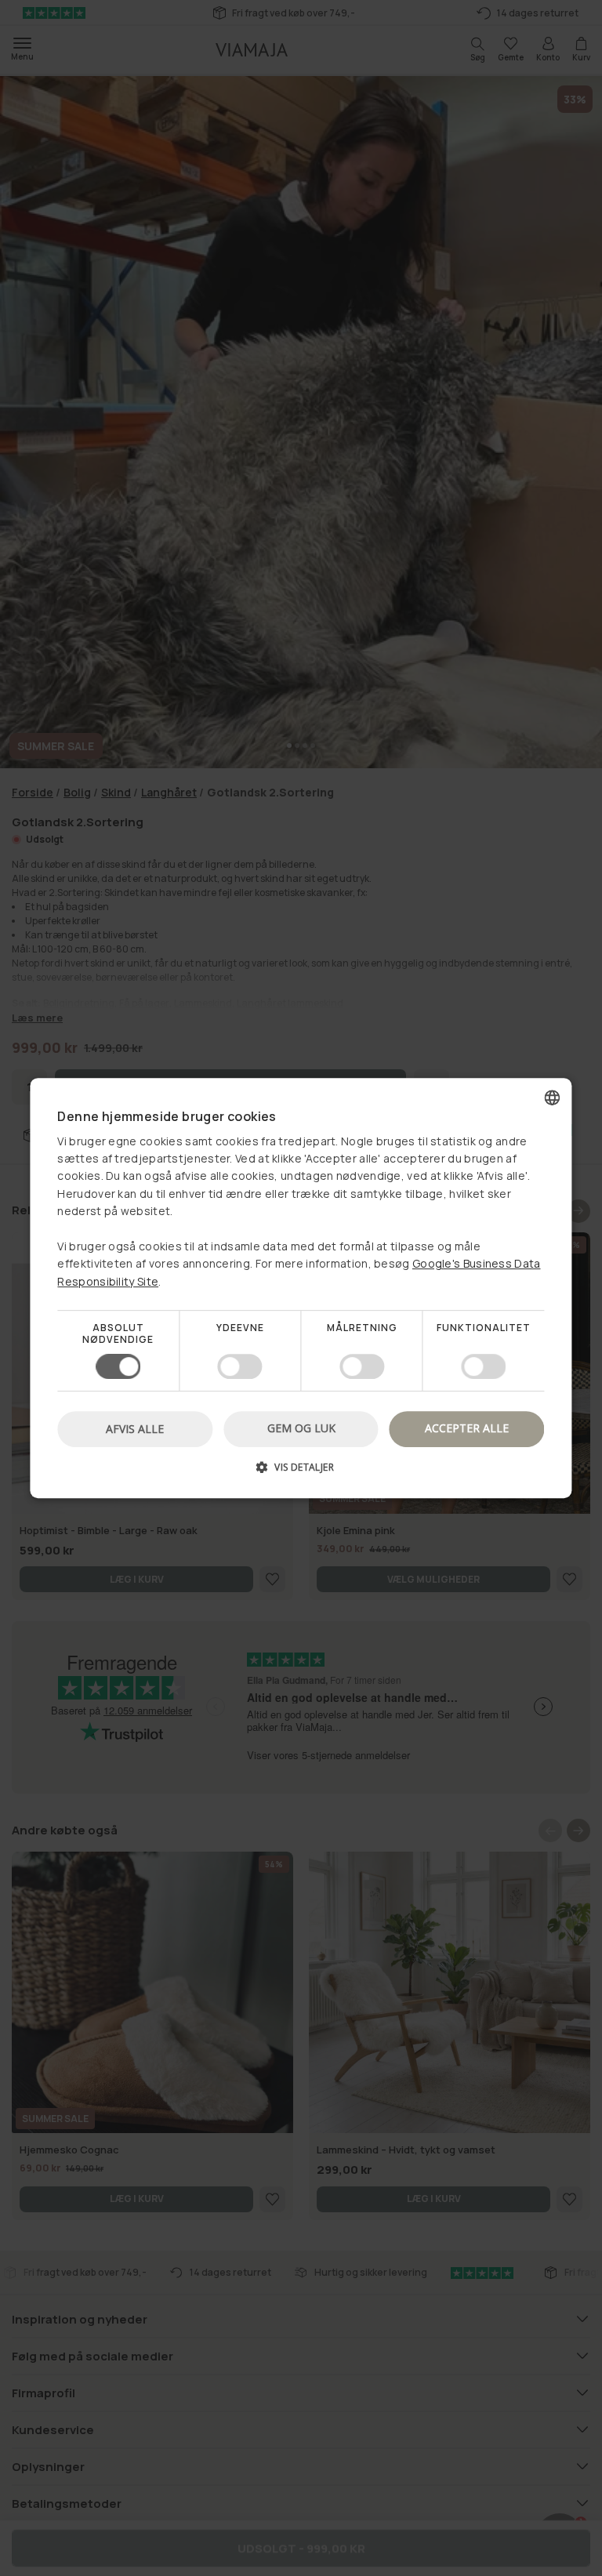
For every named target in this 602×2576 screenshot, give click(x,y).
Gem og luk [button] (301, 1428)
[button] (301, 1473)
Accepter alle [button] (467, 1428)
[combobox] (553, 1098)
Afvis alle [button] (135, 1429)
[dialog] (301, 1288)
